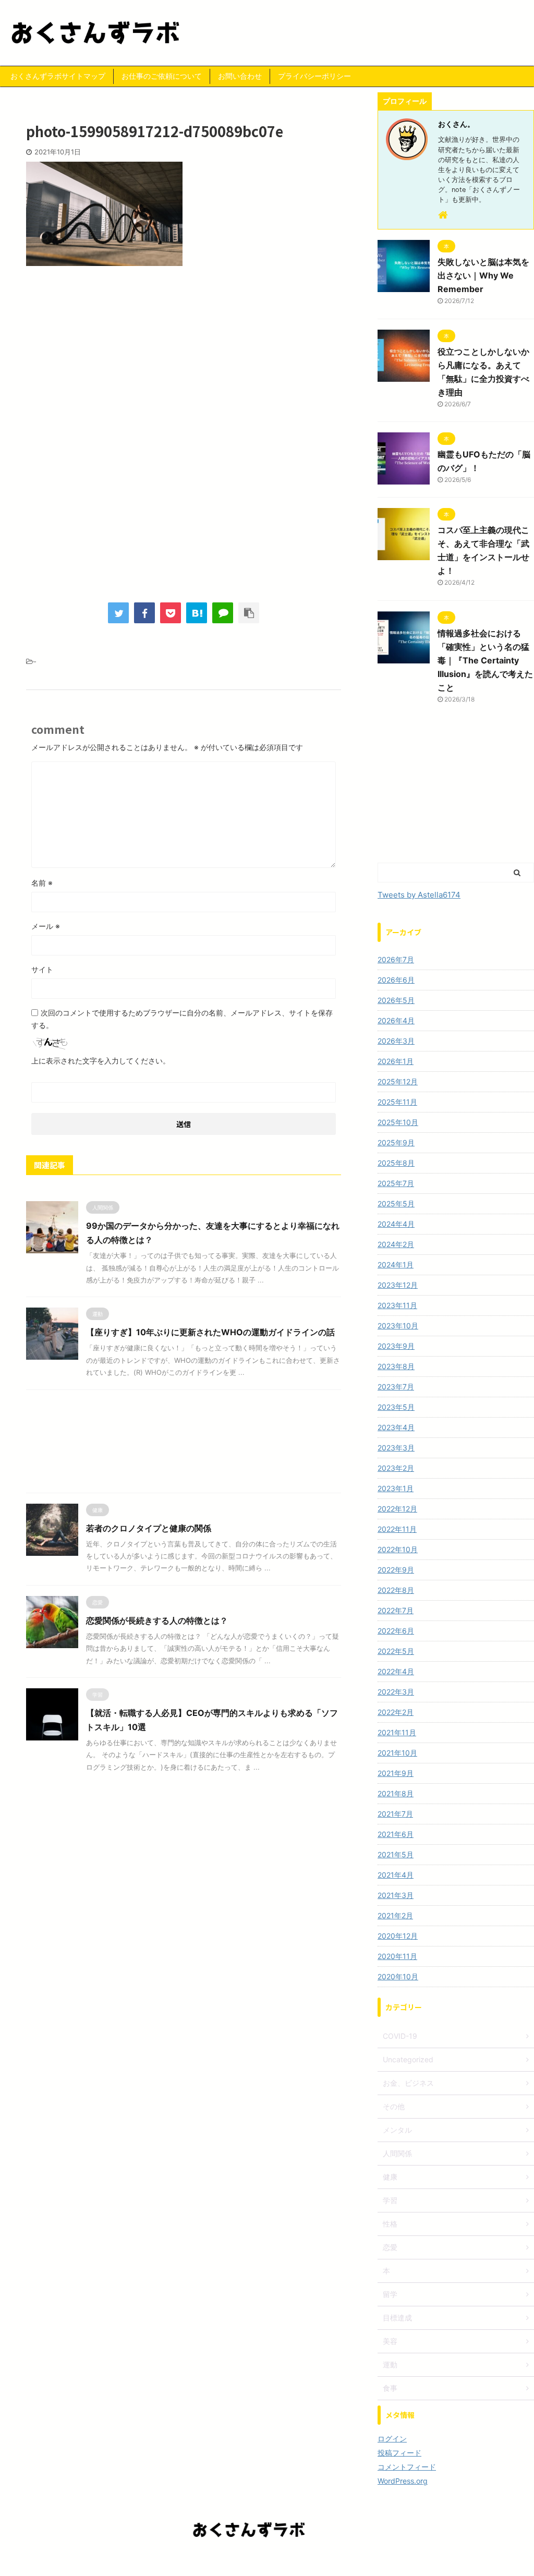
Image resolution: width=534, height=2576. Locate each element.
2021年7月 (395, 1814)
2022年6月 (396, 1631)
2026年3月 (396, 1041)
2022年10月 (398, 1549)
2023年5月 (396, 1407)
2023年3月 (396, 1448)
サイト (42, 969)
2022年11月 (397, 1529)
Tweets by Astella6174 (419, 895)
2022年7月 (396, 1610)
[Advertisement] (184, 360)
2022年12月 (397, 1509)
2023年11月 (397, 1305)
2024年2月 (396, 1244)
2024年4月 (396, 1224)
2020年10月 (398, 1976)
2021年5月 (396, 1854)
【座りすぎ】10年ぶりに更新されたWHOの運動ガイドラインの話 (210, 1332)
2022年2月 (396, 1712)
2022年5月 (396, 1651)
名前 (42, 883)
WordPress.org (403, 2481)
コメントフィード (407, 2467)
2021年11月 (397, 1732)
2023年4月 (396, 1427)
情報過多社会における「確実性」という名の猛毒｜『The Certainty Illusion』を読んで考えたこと (485, 660)
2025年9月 (396, 1142)
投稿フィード (399, 2453)
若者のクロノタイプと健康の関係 (149, 1528)
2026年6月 (396, 980)
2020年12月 (398, 1936)
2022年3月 (396, 1692)
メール (46, 926)
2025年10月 (398, 1122)
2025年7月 (396, 1183)
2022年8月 (396, 1590)
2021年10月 (397, 1753)
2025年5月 (396, 1204)
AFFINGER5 (325, 2561)
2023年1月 (396, 1488)
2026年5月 (396, 1000)
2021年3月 (396, 1895)
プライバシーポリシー (314, 76)
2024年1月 (396, 1265)
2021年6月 (396, 1834)
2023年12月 (398, 1285)
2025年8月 (396, 1163)
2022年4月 (396, 1671)
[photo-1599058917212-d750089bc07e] (197, 613)
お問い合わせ (240, 76)
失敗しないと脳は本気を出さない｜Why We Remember (483, 275)
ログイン (392, 2439)
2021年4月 (396, 1875)
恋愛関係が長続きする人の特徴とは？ (157, 1620)
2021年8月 (396, 1793)
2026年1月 (396, 1061)
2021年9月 (396, 1773)
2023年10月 (398, 1326)
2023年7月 (396, 1387)
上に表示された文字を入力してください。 (101, 1061)
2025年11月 (397, 1102)
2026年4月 (396, 1020)
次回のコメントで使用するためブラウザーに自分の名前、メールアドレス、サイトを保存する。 (182, 1019)
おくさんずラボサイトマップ (58, 76)
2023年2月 (396, 1468)
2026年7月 (396, 959)
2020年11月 (397, 1956)
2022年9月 (396, 1570)
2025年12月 (398, 1081)
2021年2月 (395, 1915)
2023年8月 (396, 1366)
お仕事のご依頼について (162, 76)
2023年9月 (396, 1346)
